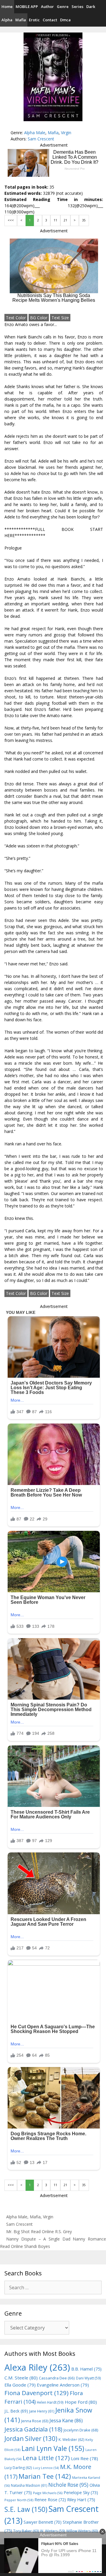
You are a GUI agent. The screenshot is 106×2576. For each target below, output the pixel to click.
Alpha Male (35, 133)
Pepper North (19, 2500)
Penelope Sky (81, 2492)
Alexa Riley (37, 2367)
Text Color (16, 318)
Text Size (60, 318)
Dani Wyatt (88, 2378)
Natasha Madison (29, 2485)
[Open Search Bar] (102, 20)
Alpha (7, 20)
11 (55, 220)
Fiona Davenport (37, 2393)
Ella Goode (20, 2385)
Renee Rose (50, 2500)
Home (7, 7)
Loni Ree (85, 2458)
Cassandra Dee (57, 2378)
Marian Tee (45, 2476)
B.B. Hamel (86, 2369)
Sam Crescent (41, 139)
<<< (11, 220)
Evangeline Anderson (63, 2385)
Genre (63, 7)
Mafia (21, 20)
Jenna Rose (35, 2421)
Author (47, 7)
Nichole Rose (68, 2485)
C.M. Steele (21, 2378)
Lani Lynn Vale (53, 2448)
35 (84, 220)
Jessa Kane (66, 2421)
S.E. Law (26, 2509)
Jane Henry (42, 2411)
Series (77, 7)
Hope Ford (81, 2402)
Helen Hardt (50, 2402)
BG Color (39, 318)
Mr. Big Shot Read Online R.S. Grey (39, 2231)
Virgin (66, 133)
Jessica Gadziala (33, 2429)
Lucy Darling (18, 2468)
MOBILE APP (27, 7)
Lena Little (46, 2458)
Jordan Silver (31, 2438)
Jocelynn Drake (81, 2430)
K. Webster (71, 2440)
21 (65, 220)
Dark (91, 7)
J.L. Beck (16, 2411)
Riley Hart (81, 2500)
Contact (50, 20)
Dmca (65, 20)
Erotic (34, 20)
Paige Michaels (48, 2493)
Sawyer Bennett (43, 2522)
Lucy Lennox (46, 2468)
